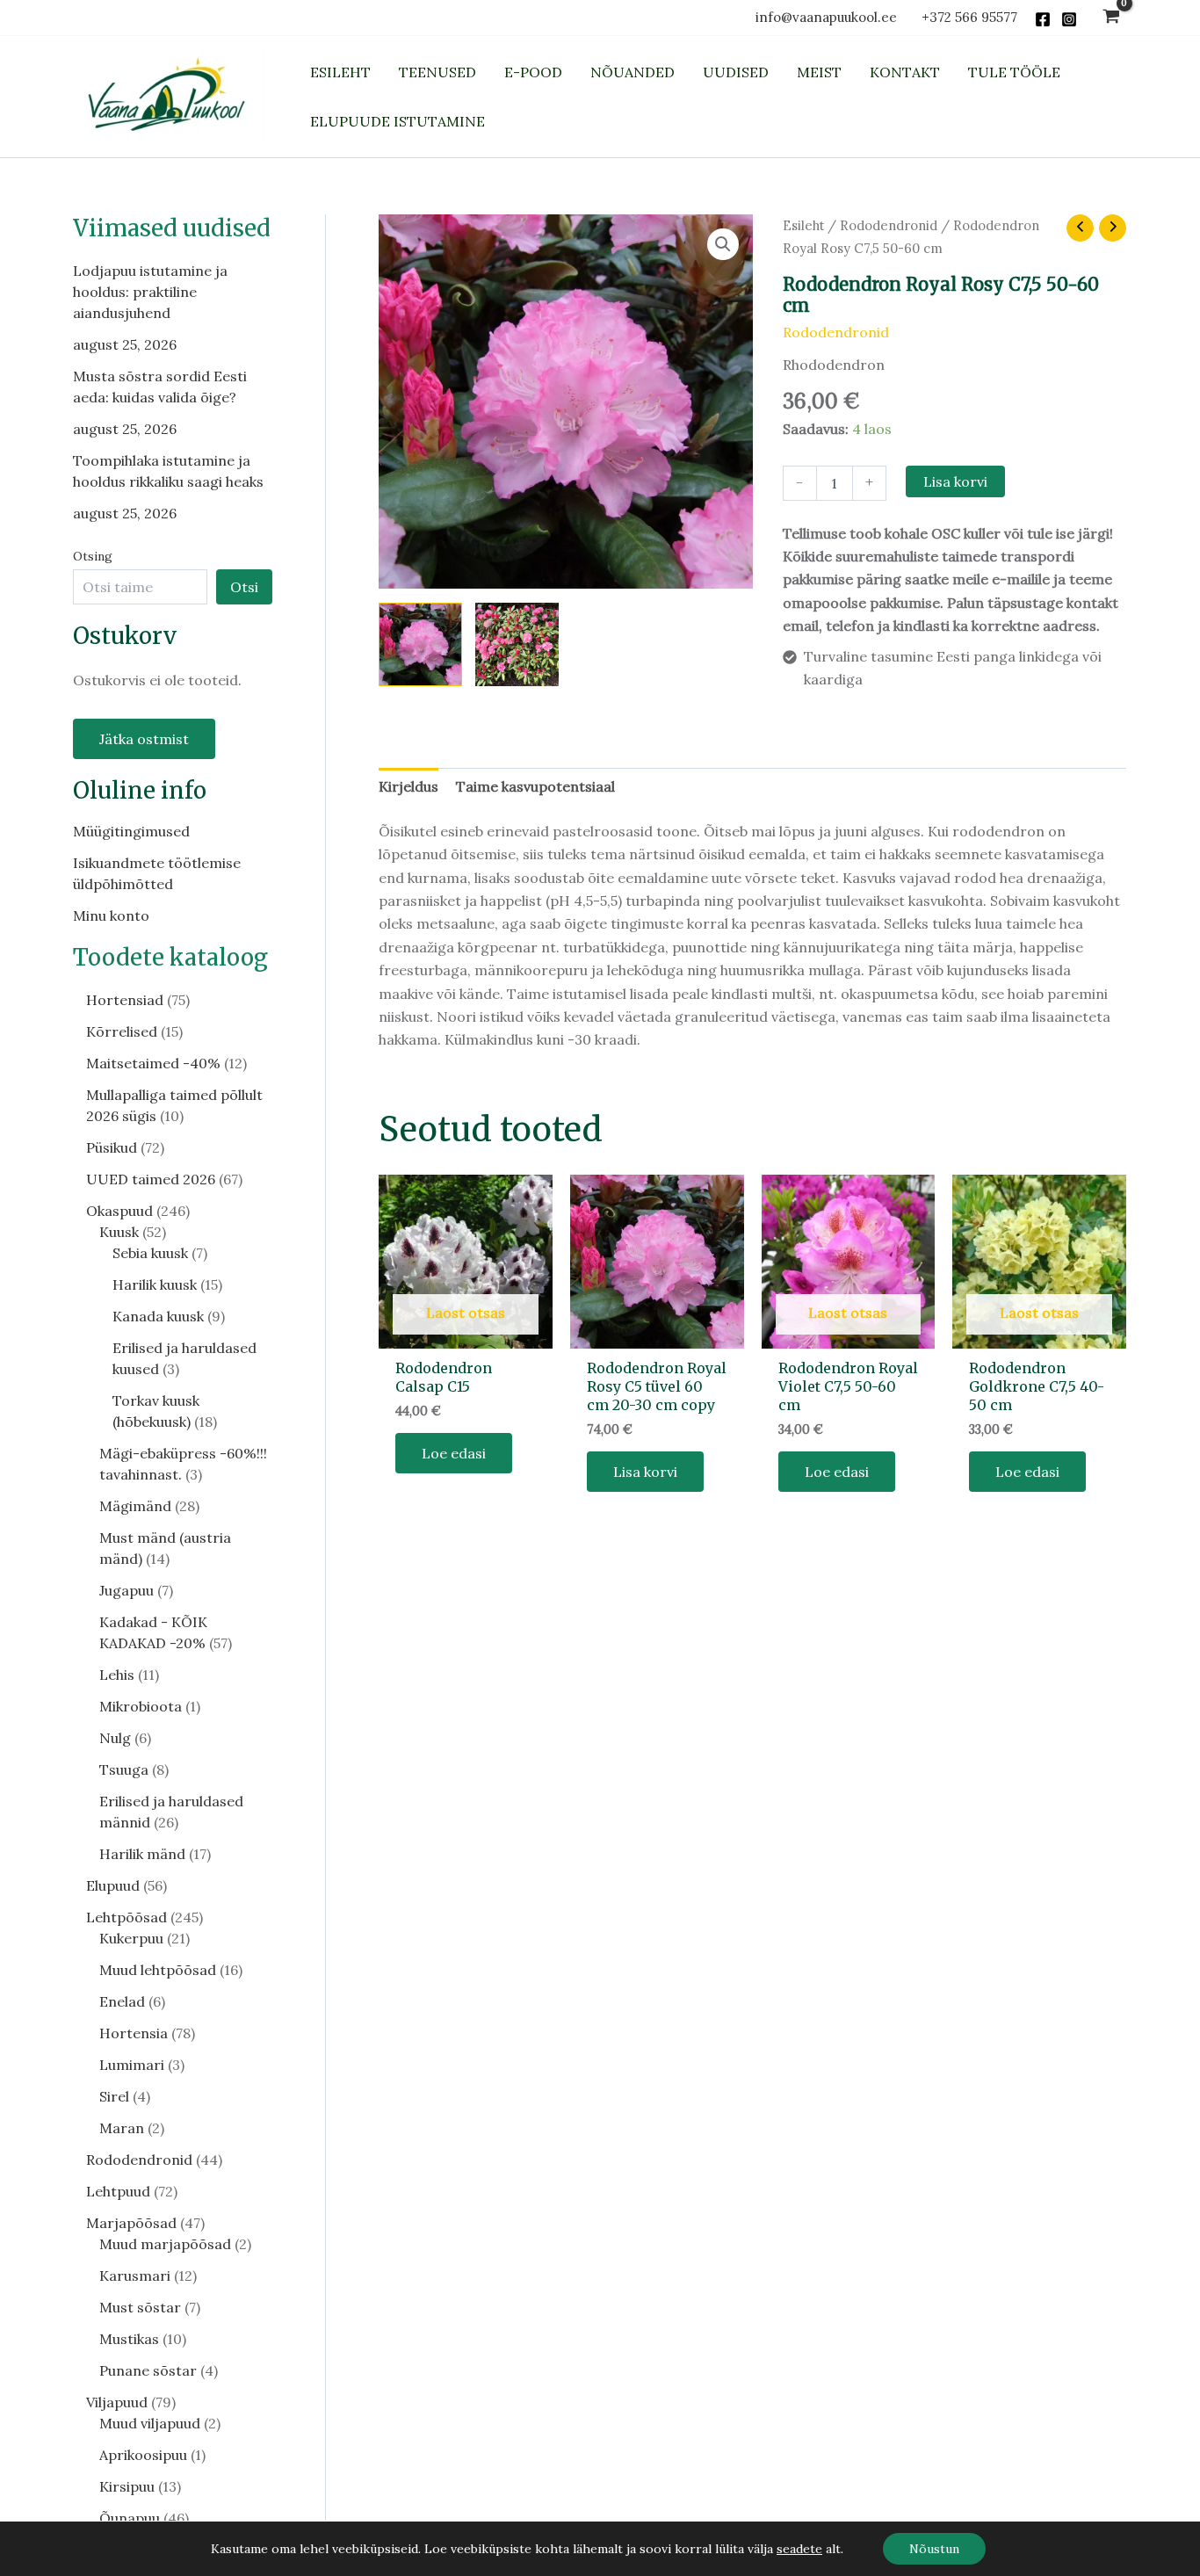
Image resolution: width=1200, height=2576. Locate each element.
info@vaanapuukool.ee (830, 17)
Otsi (244, 587)
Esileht (803, 225)
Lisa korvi (955, 481)
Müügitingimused (131, 831)
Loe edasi (454, 1453)
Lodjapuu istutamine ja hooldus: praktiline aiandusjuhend (150, 292)
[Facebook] (1043, 19)
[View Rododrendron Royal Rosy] (517, 644)
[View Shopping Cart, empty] (1111, 18)
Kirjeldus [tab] (408, 786)
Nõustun (934, 2549)
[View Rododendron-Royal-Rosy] (420, 644)
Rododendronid (889, 225)
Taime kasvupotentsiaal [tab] (535, 786)
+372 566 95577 (969, 17)
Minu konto (111, 915)
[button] (723, 244)
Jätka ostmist (144, 739)
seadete (799, 2549)
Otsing (93, 556)
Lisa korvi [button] (645, 1472)
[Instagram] (1069, 19)
